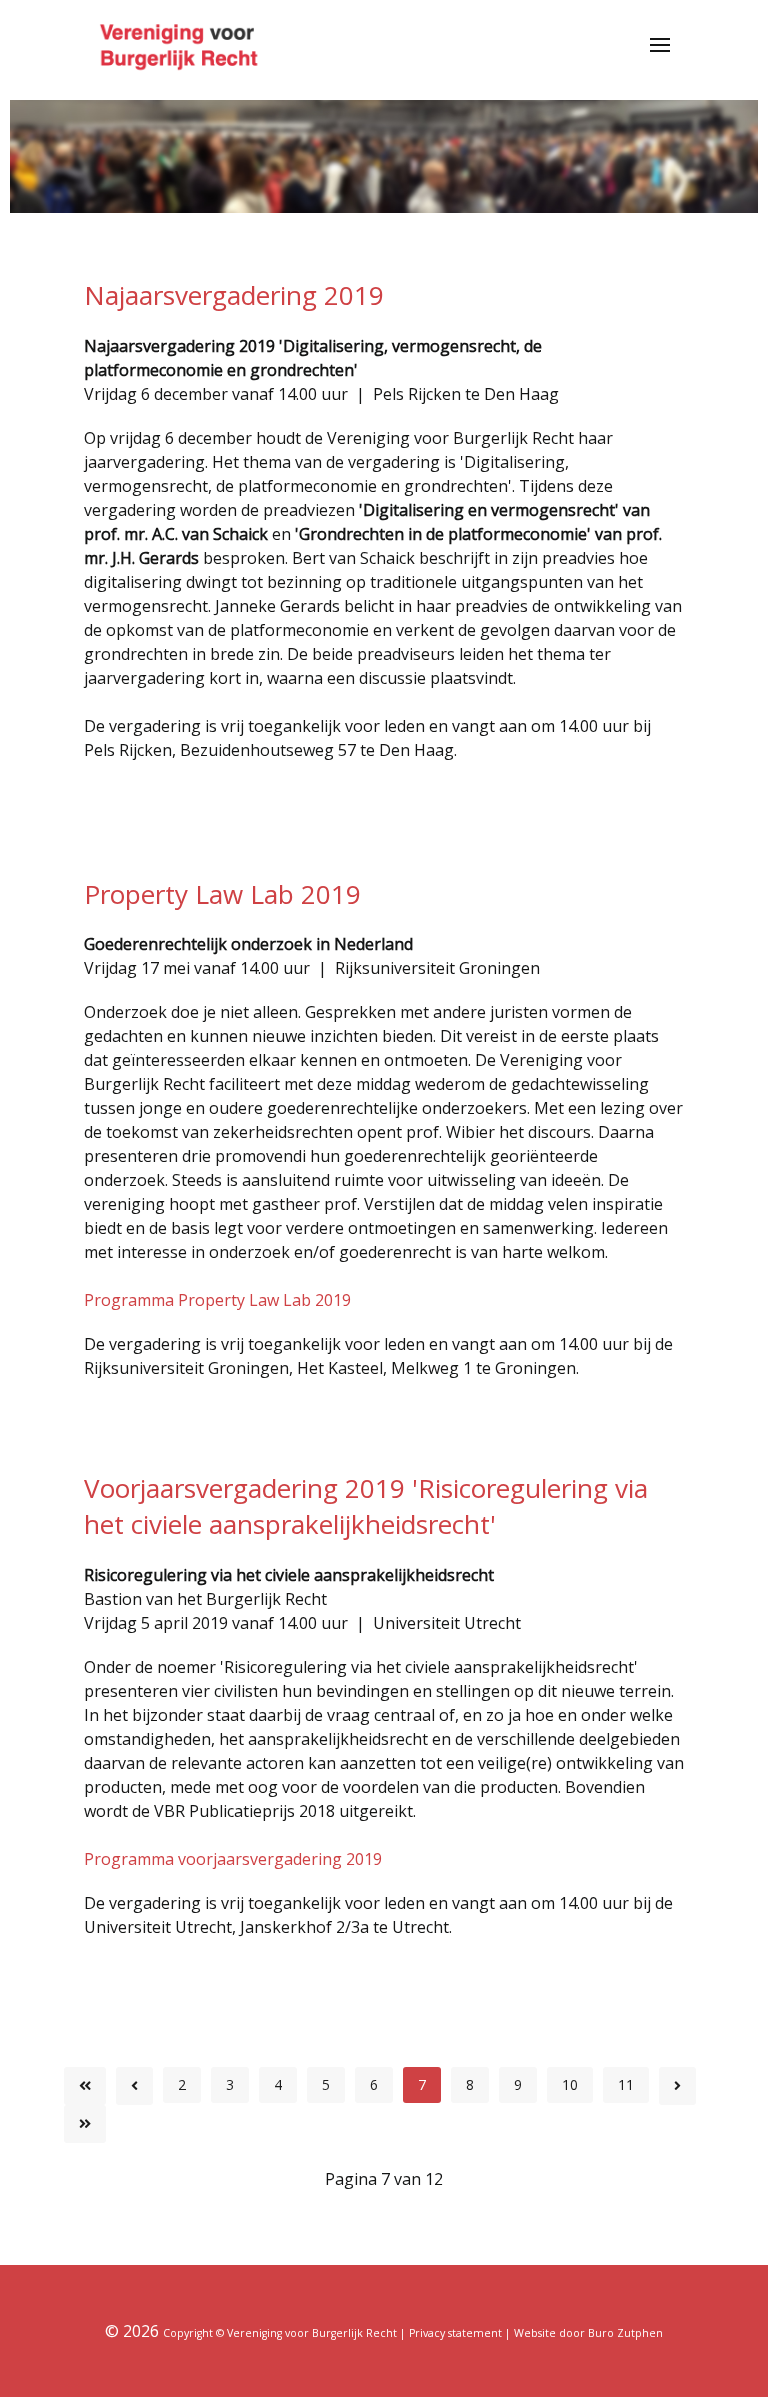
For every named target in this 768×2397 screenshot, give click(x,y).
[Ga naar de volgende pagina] (677, 2086)
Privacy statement (455, 2333)
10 (570, 2084)
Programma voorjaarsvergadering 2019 (233, 1859)
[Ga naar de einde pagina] (85, 2124)
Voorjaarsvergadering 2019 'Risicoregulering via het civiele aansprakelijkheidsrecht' (366, 1506)
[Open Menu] (660, 45)
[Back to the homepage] (181, 45)
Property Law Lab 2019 (222, 894)
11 (626, 2084)
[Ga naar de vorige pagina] (134, 2086)
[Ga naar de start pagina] (85, 2086)
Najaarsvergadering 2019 (234, 295)
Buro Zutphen (625, 2333)
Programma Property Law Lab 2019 (217, 1300)
